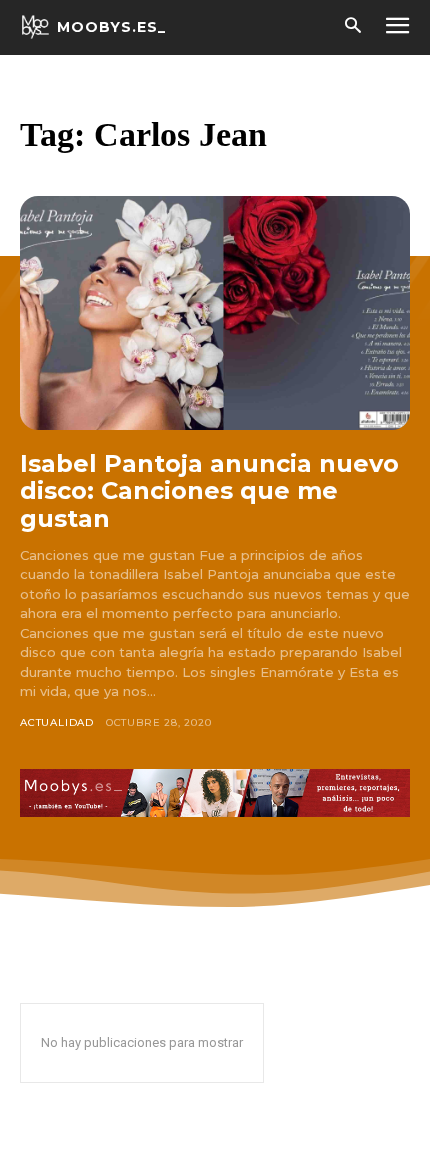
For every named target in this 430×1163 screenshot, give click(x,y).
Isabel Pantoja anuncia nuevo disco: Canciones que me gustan (209, 491)
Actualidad (57, 722)
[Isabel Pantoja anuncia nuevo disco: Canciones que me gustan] (215, 313)
